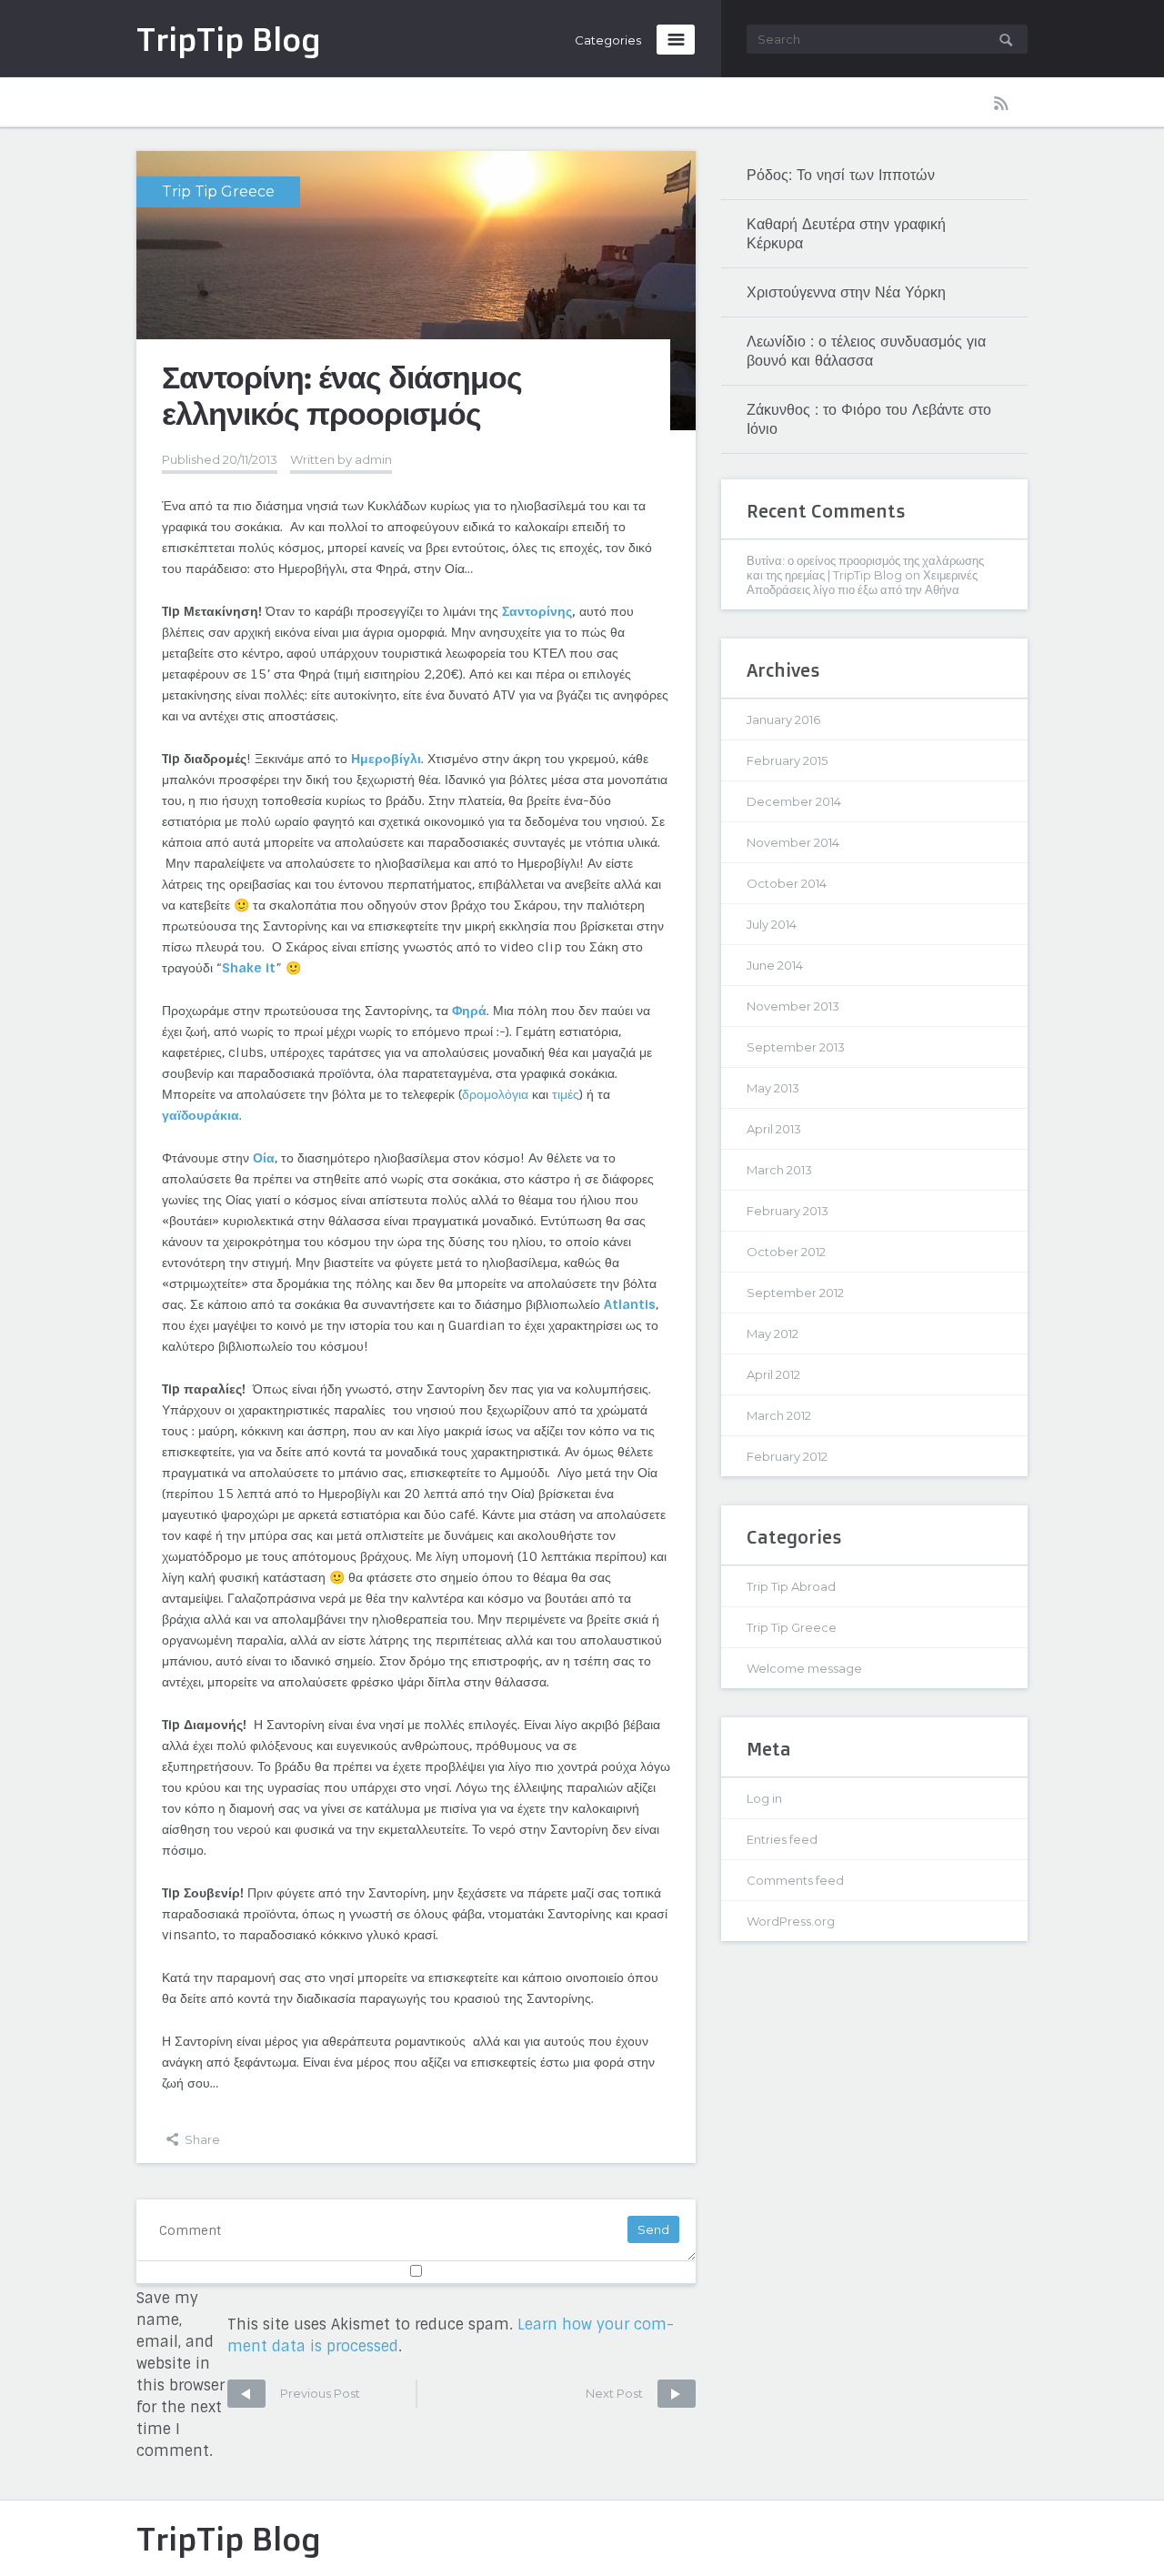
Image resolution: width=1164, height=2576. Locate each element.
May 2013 (773, 1088)
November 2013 (793, 1006)
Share (201, 2139)
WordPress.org (791, 1921)
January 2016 (783, 719)
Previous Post (294, 2393)
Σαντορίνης (537, 611)
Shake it (249, 968)
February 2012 (787, 1456)
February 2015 (787, 760)
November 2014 (793, 842)
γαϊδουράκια (201, 1115)
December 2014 (794, 801)
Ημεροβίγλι (386, 759)
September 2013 (796, 1047)
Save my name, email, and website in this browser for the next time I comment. (181, 2375)
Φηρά (469, 1011)
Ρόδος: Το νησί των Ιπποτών (841, 175)
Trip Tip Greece (218, 191)
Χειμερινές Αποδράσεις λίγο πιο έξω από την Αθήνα (862, 582)
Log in (764, 1798)
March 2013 (779, 1170)
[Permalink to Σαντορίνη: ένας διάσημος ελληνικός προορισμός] (416, 290)
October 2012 (786, 1252)
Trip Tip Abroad (791, 1586)
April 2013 (774, 1129)
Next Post (616, 2393)
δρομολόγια (495, 1094)
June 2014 (775, 965)
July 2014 (772, 924)
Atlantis (630, 1304)
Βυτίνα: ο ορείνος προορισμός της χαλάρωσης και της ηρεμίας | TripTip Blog (865, 568)
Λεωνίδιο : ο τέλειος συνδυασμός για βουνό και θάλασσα (866, 351)
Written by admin (341, 459)
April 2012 (773, 1374)
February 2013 (788, 1211)
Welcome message (804, 1668)
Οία (264, 1158)
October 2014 (787, 883)
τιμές (566, 1094)
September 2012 (795, 1293)
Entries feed (782, 1839)
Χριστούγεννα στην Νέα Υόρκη (846, 292)
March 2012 (779, 1415)
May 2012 (773, 1333)
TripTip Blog (229, 2538)
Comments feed (795, 1880)
